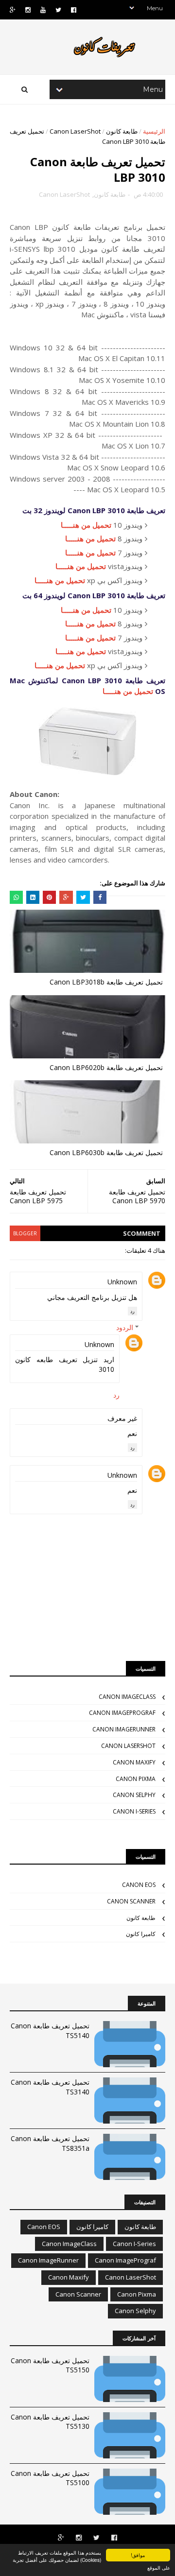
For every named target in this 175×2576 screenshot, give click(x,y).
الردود (125, 1327)
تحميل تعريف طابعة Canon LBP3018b (106, 982)
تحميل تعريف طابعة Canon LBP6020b (106, 1067)
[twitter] (58, 10)
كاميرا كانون (141, 1934)
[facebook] (74, 10)
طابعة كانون (122, 131)
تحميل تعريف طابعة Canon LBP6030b (106, 1152)
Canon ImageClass (127, 1697)
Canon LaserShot (75, 131)
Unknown (122, 1282)
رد (132, 1311)
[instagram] (28, 10)
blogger (25, 1233)
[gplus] (13, 10)
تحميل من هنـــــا (86, 525)
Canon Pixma (136, 1779)
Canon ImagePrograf (122, 1713)
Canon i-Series (134, 1811)
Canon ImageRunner (124, 1729)
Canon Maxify (134, 1762)
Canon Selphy (134, 1795)
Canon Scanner (131, 1901)
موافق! (138, 2555)
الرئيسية (154, 131)
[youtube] (43, 10)
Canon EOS (139, 1885)
